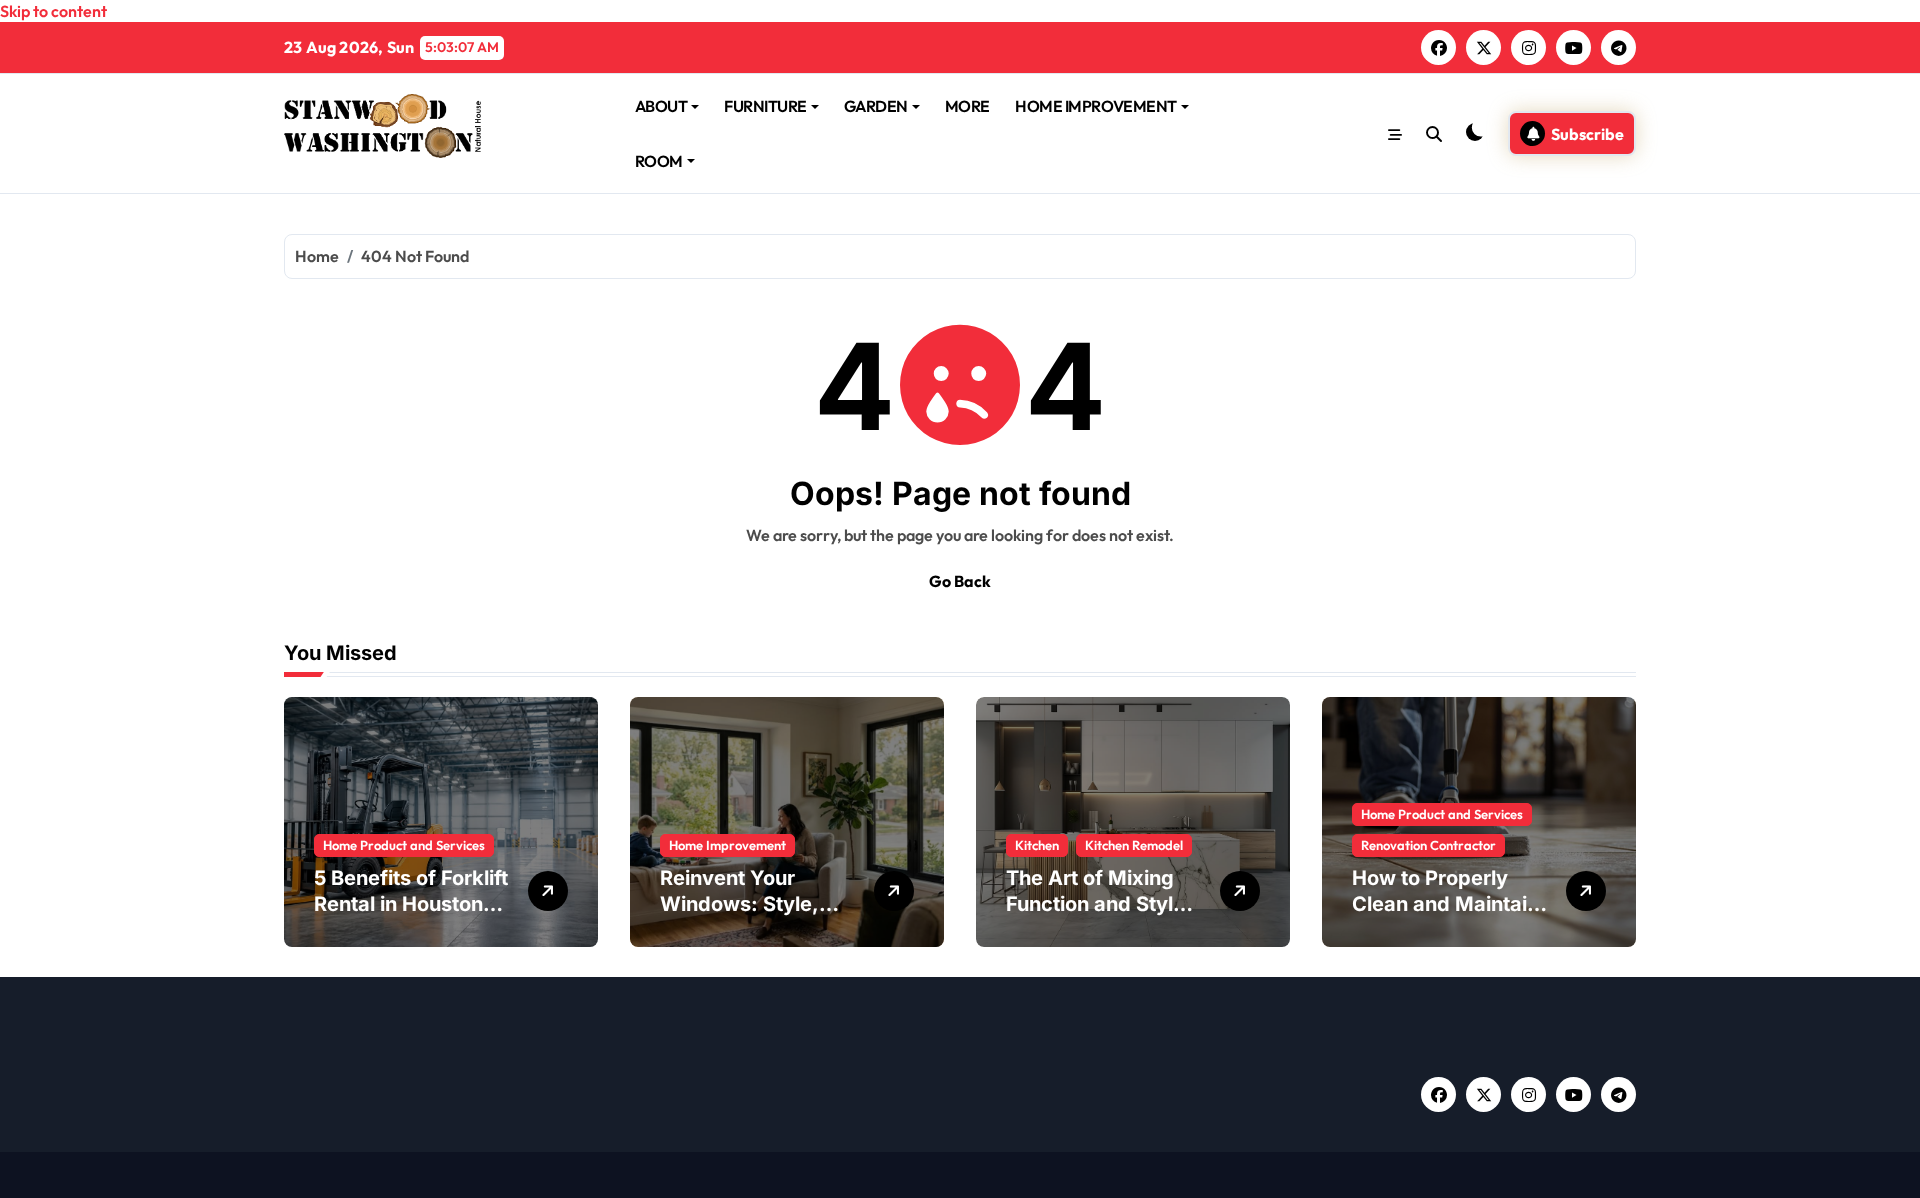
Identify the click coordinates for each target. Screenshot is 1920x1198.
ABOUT (661, 106)
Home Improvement (727, 845)
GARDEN (876, 106)
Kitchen (1037, 845)
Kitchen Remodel (1134, 845)
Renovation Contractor (1428, 845)
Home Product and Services (404, 845)
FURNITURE (765, 106)
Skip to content (53, 11)
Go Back (960, 581)
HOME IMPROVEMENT (1095, 106)
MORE (967, 106)
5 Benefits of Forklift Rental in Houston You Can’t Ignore (411, 904)
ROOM (659, 161)
